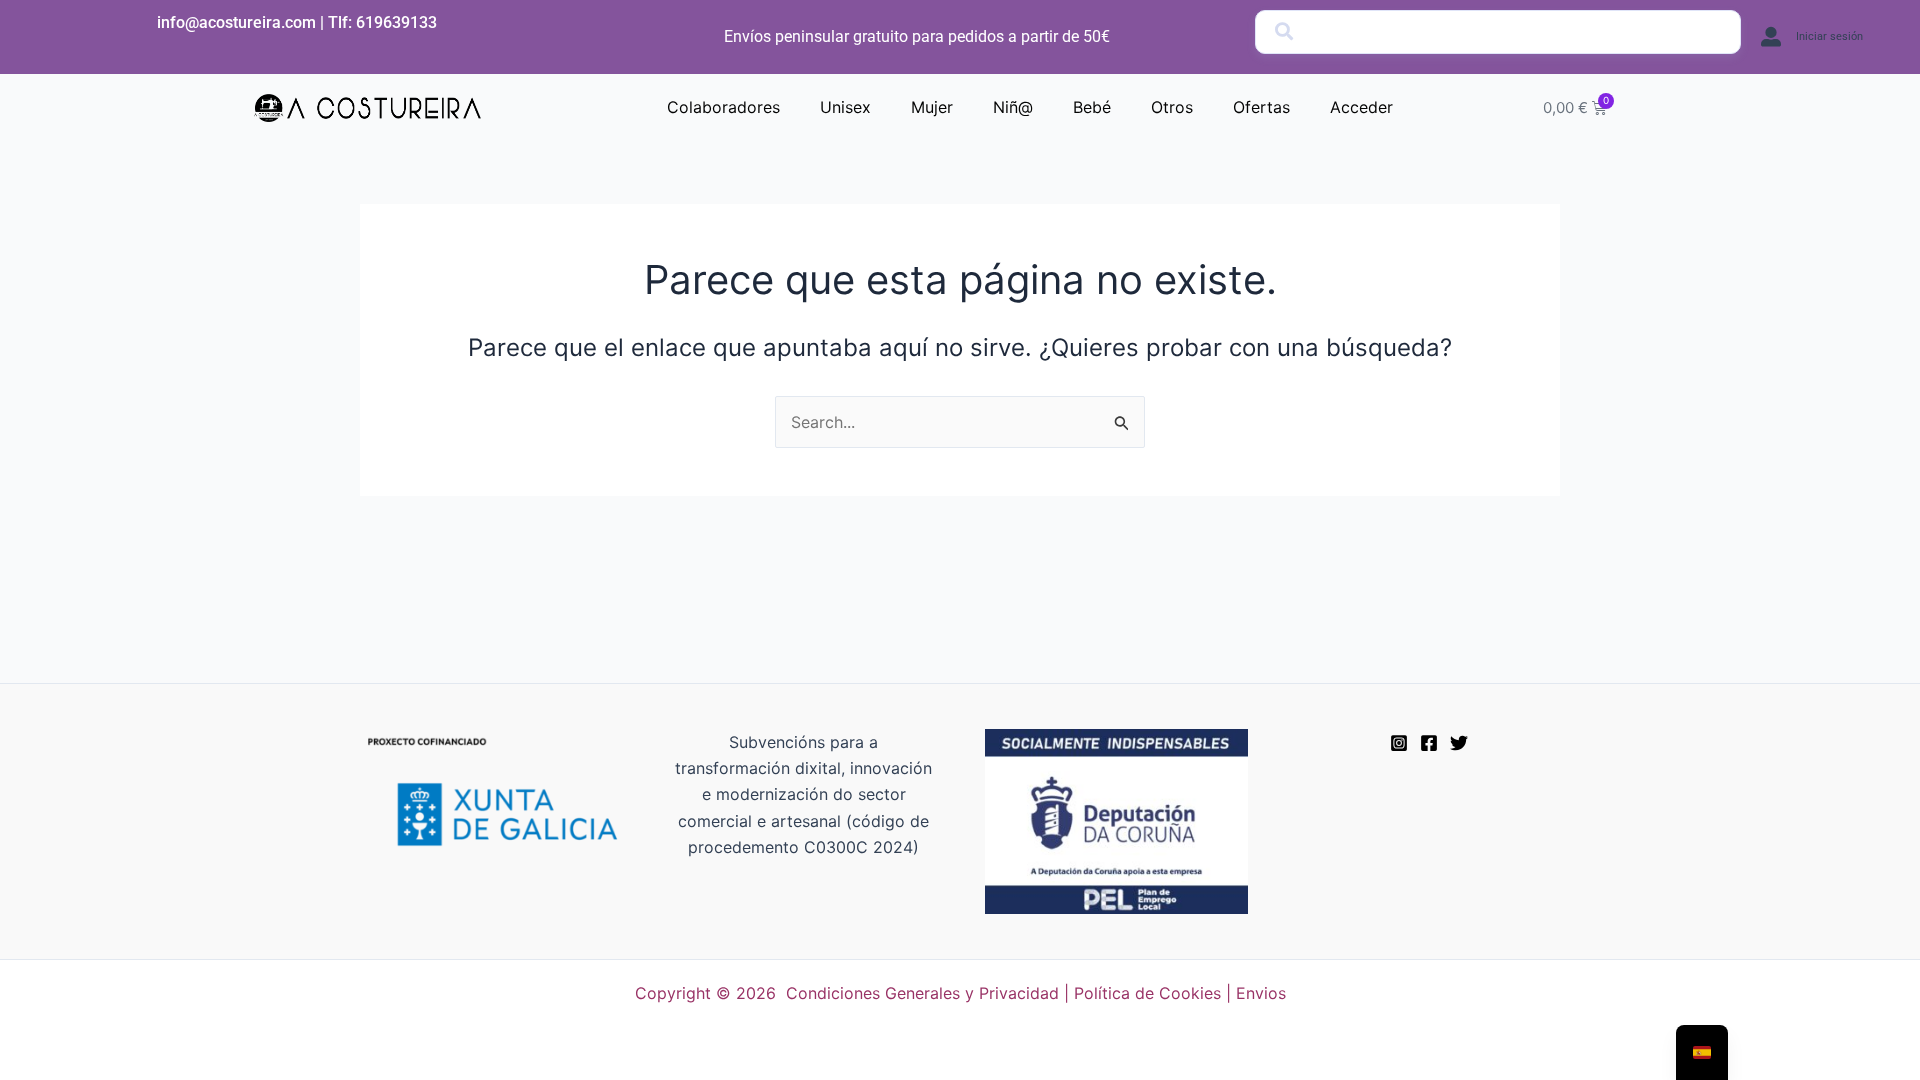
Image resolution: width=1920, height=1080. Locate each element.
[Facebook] (1429, 743)
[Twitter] (1459, 743)
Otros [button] (1172, 107)
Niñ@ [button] (1013, 107)
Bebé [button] (1092, 107)
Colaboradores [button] (723, 107)
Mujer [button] (932, 107)
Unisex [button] (845, 107)
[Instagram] (1399, 743)
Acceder (1361, 107)
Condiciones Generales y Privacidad (922, 993)
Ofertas (1261, 107)
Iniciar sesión (1829, 36)
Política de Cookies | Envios (1180, 993)
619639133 (396, 22)
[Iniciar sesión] (1771, 37)
